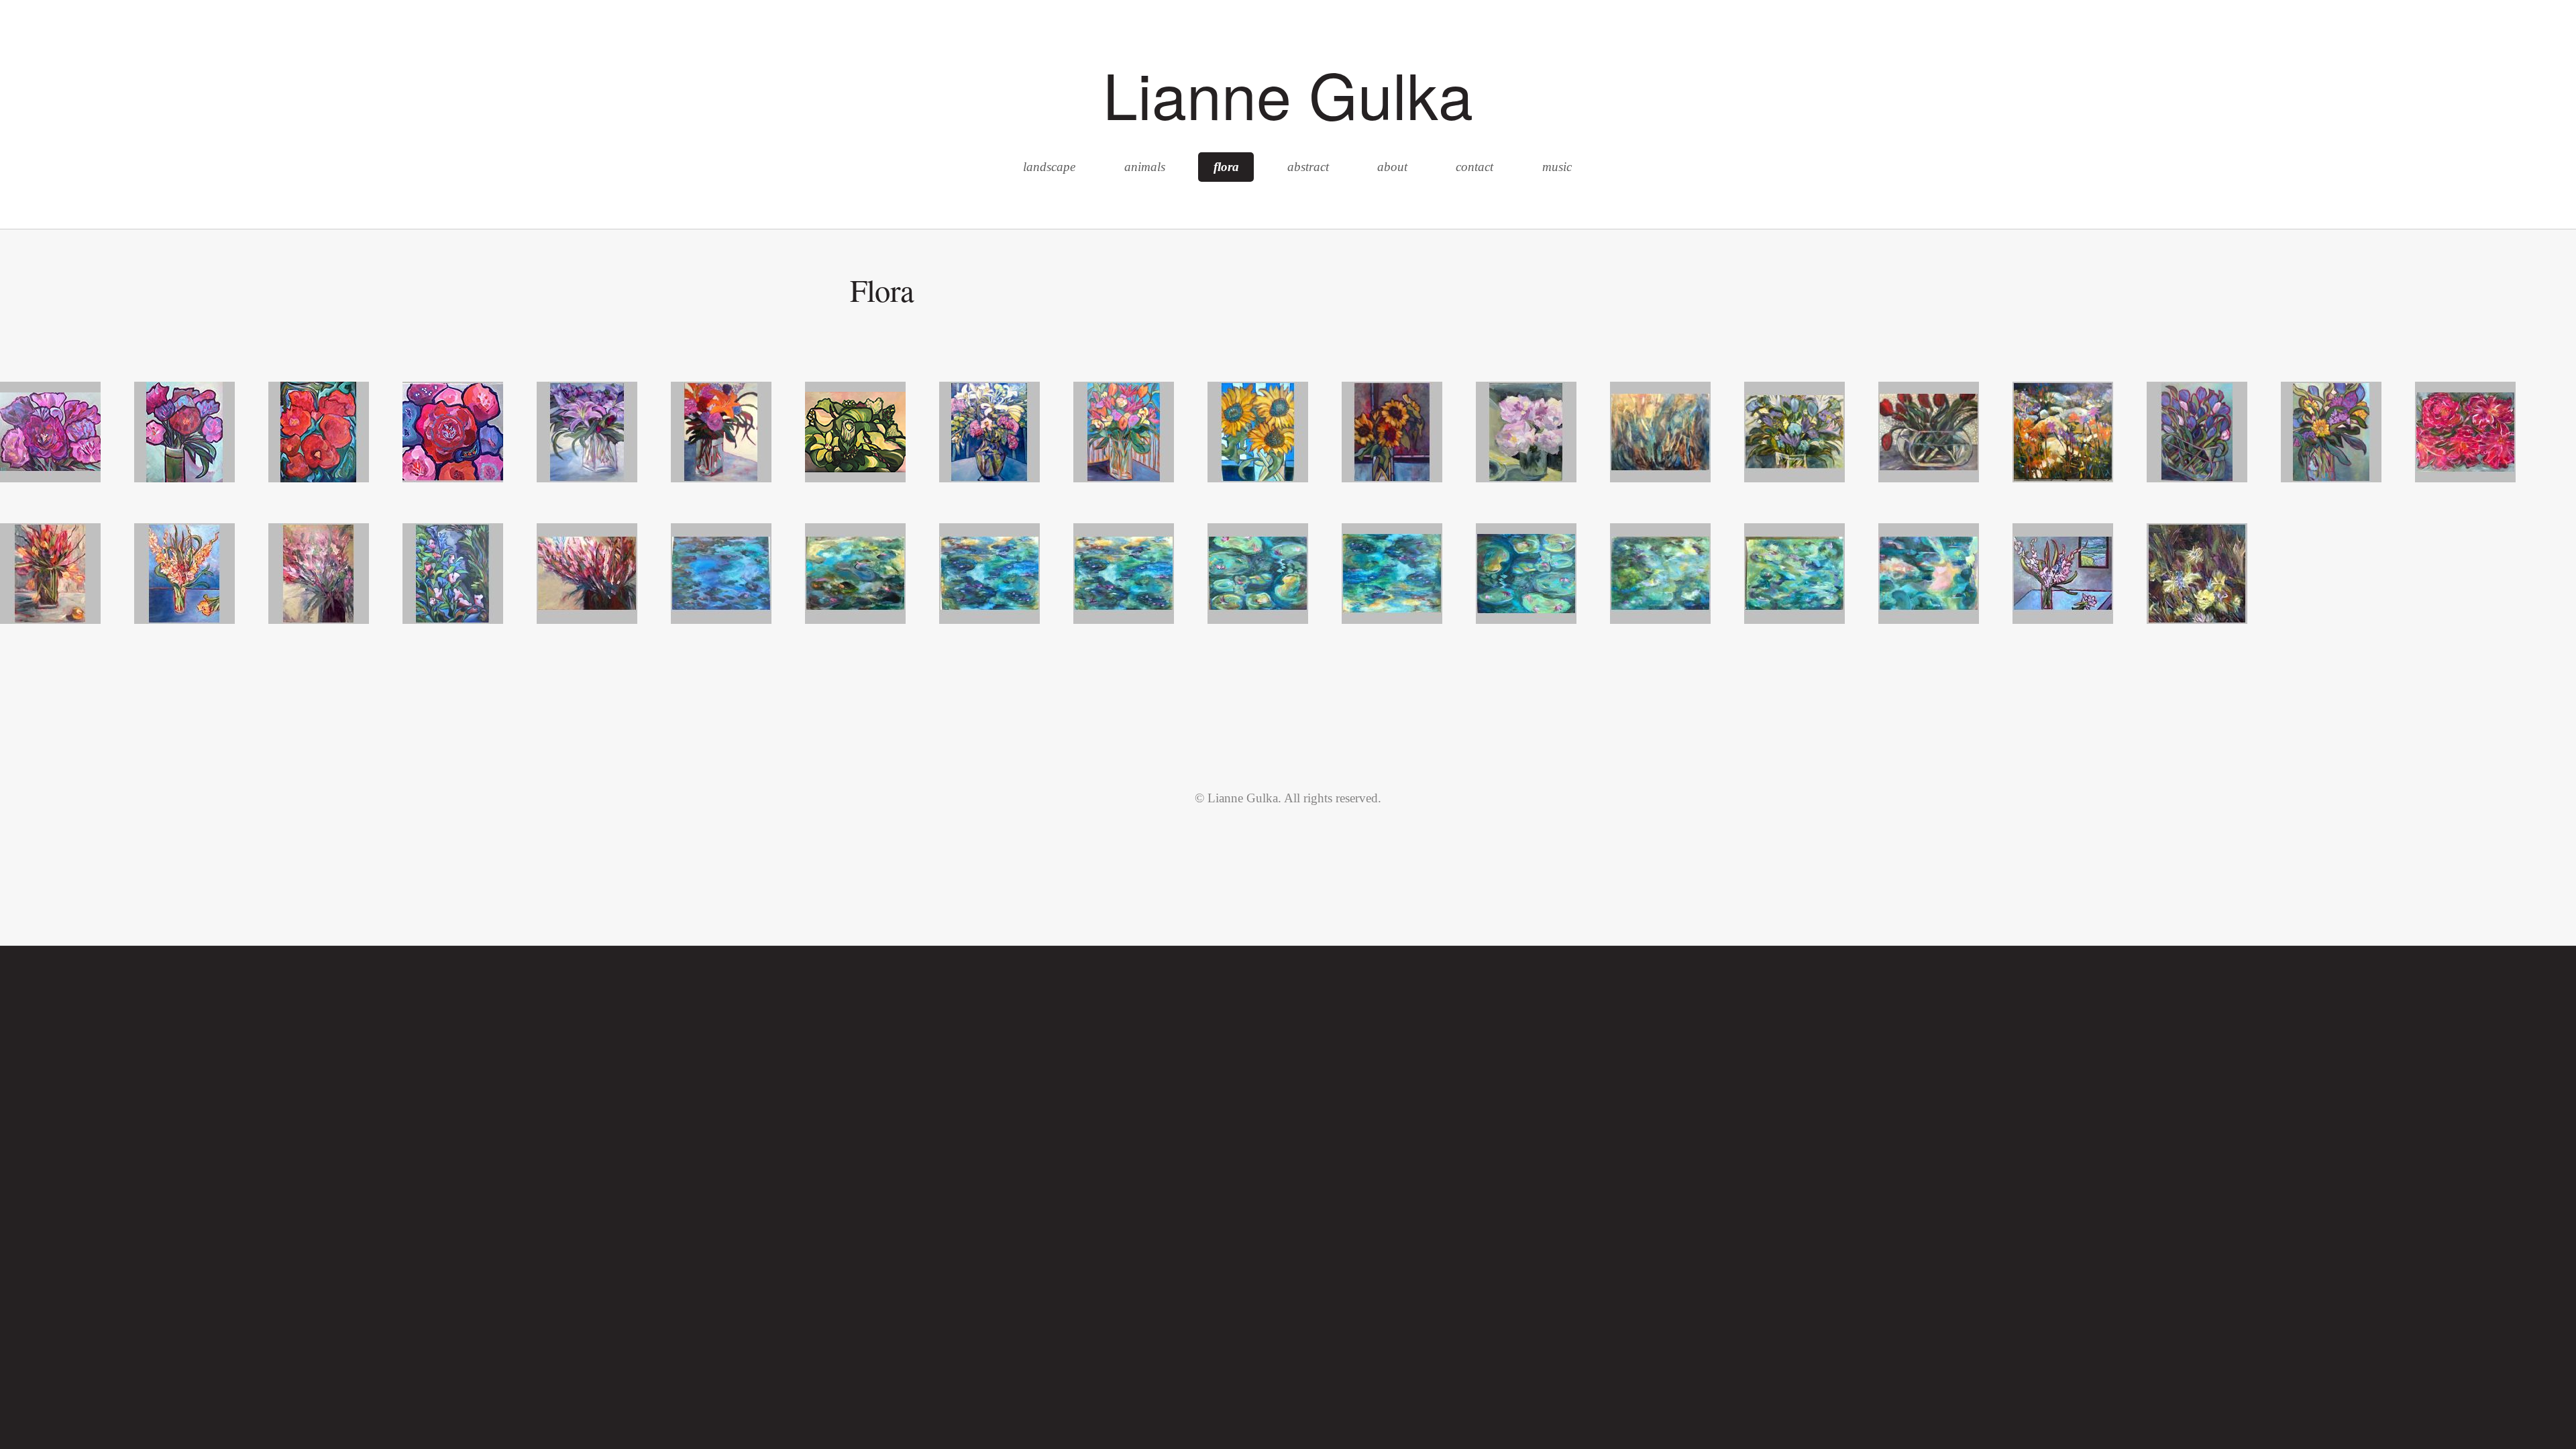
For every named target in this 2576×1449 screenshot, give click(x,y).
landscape (1049, 167)
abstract (1308, 167)
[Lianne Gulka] (50, 478)
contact (1474, 167)
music (1557, 167)
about (1392, 167)
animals (1145, 167)
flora (1226, 167)
